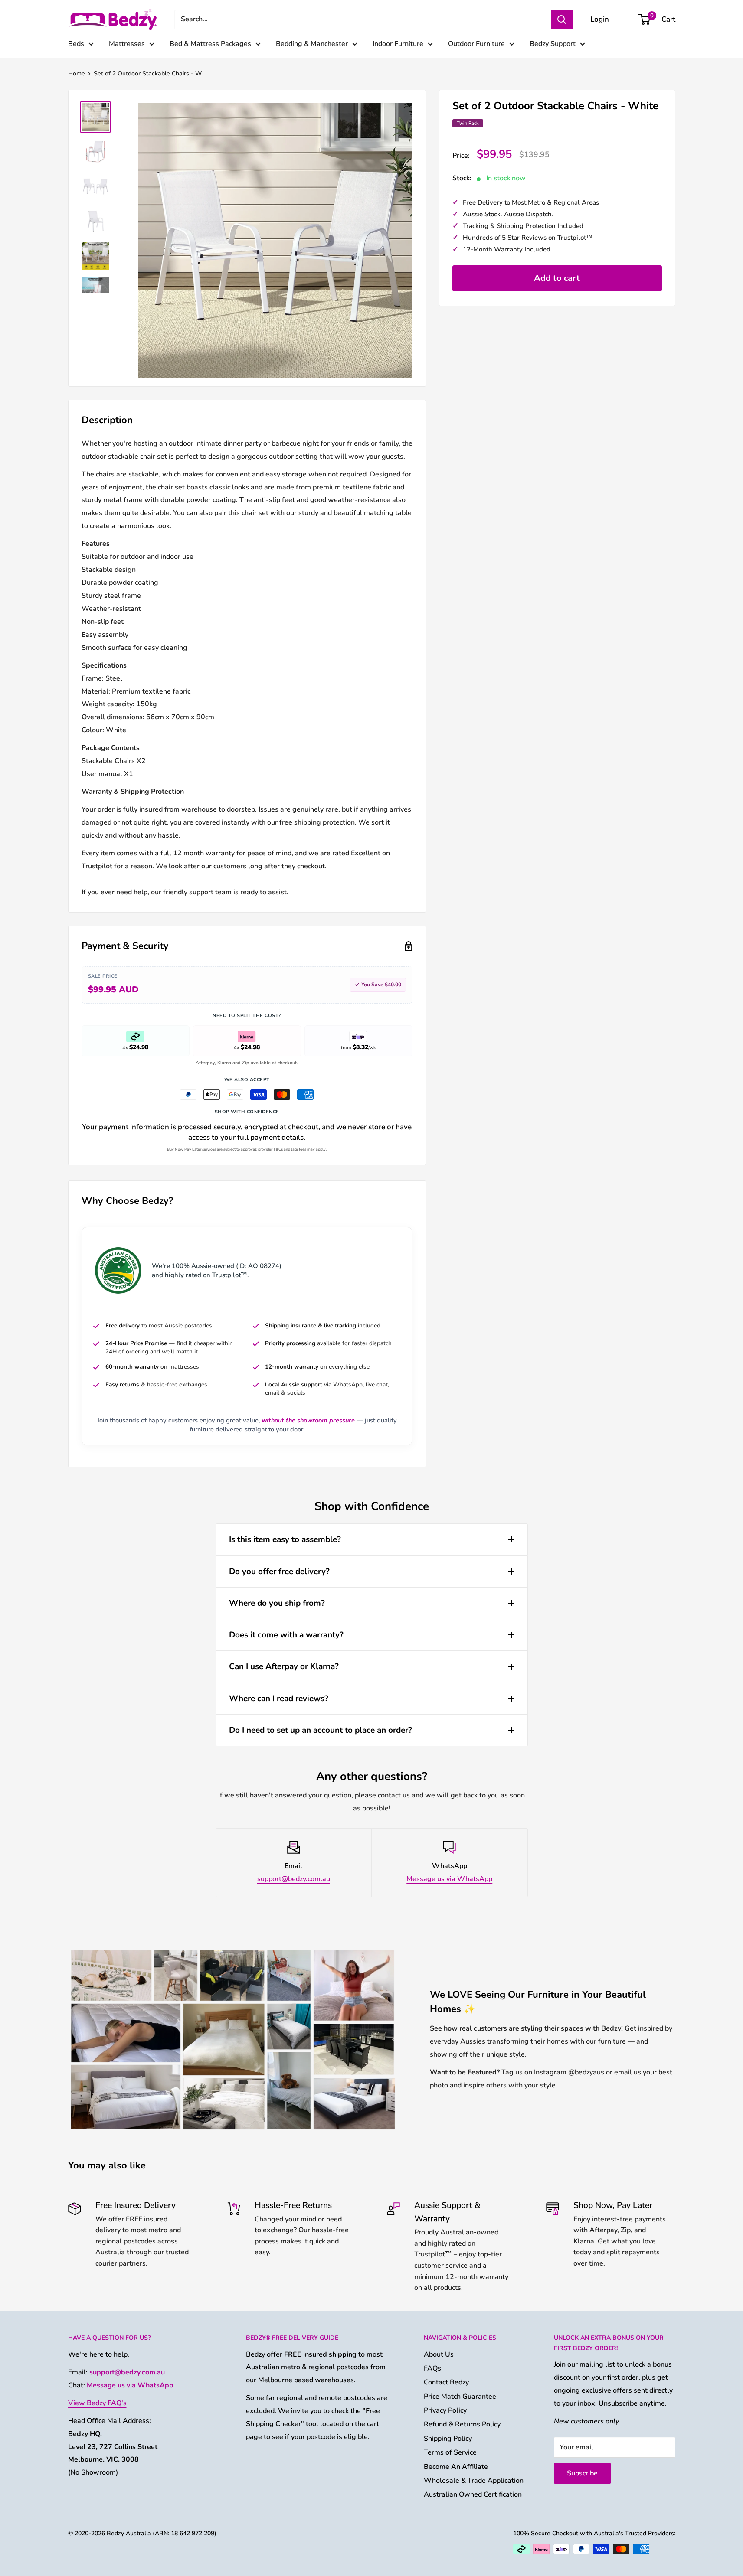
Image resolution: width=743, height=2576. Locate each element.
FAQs (432, 2368)
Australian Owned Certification (473, 2494)
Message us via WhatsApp (449, 1879)
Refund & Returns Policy (462, 2424)
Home (77, 73)
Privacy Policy (445, 2410)
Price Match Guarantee (460, 2397)
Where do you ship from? (277, 1603)
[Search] (562, 20)
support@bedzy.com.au (294, 1879)
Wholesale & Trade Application (474, 2481)
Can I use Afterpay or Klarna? (284, 1666)
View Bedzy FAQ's (97, 2403)
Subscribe (582, 2473)
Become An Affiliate (456, 2467)
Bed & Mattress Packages (210, 44)
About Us (439, 2354)
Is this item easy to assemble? (285, 1539)
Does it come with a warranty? (286, 1635)
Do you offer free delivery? (279, 1572)
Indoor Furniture (398, 44)
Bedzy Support (553, 44)
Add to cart (557, 278)
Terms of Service (450, 2452)
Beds (76, 44)
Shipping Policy (448, 2439)
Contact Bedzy (446, 2382)
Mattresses (127, 44)
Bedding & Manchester (312, 44)
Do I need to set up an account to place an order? (321, 1730)
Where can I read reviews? (279, 1699)
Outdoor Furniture (476, 44)
